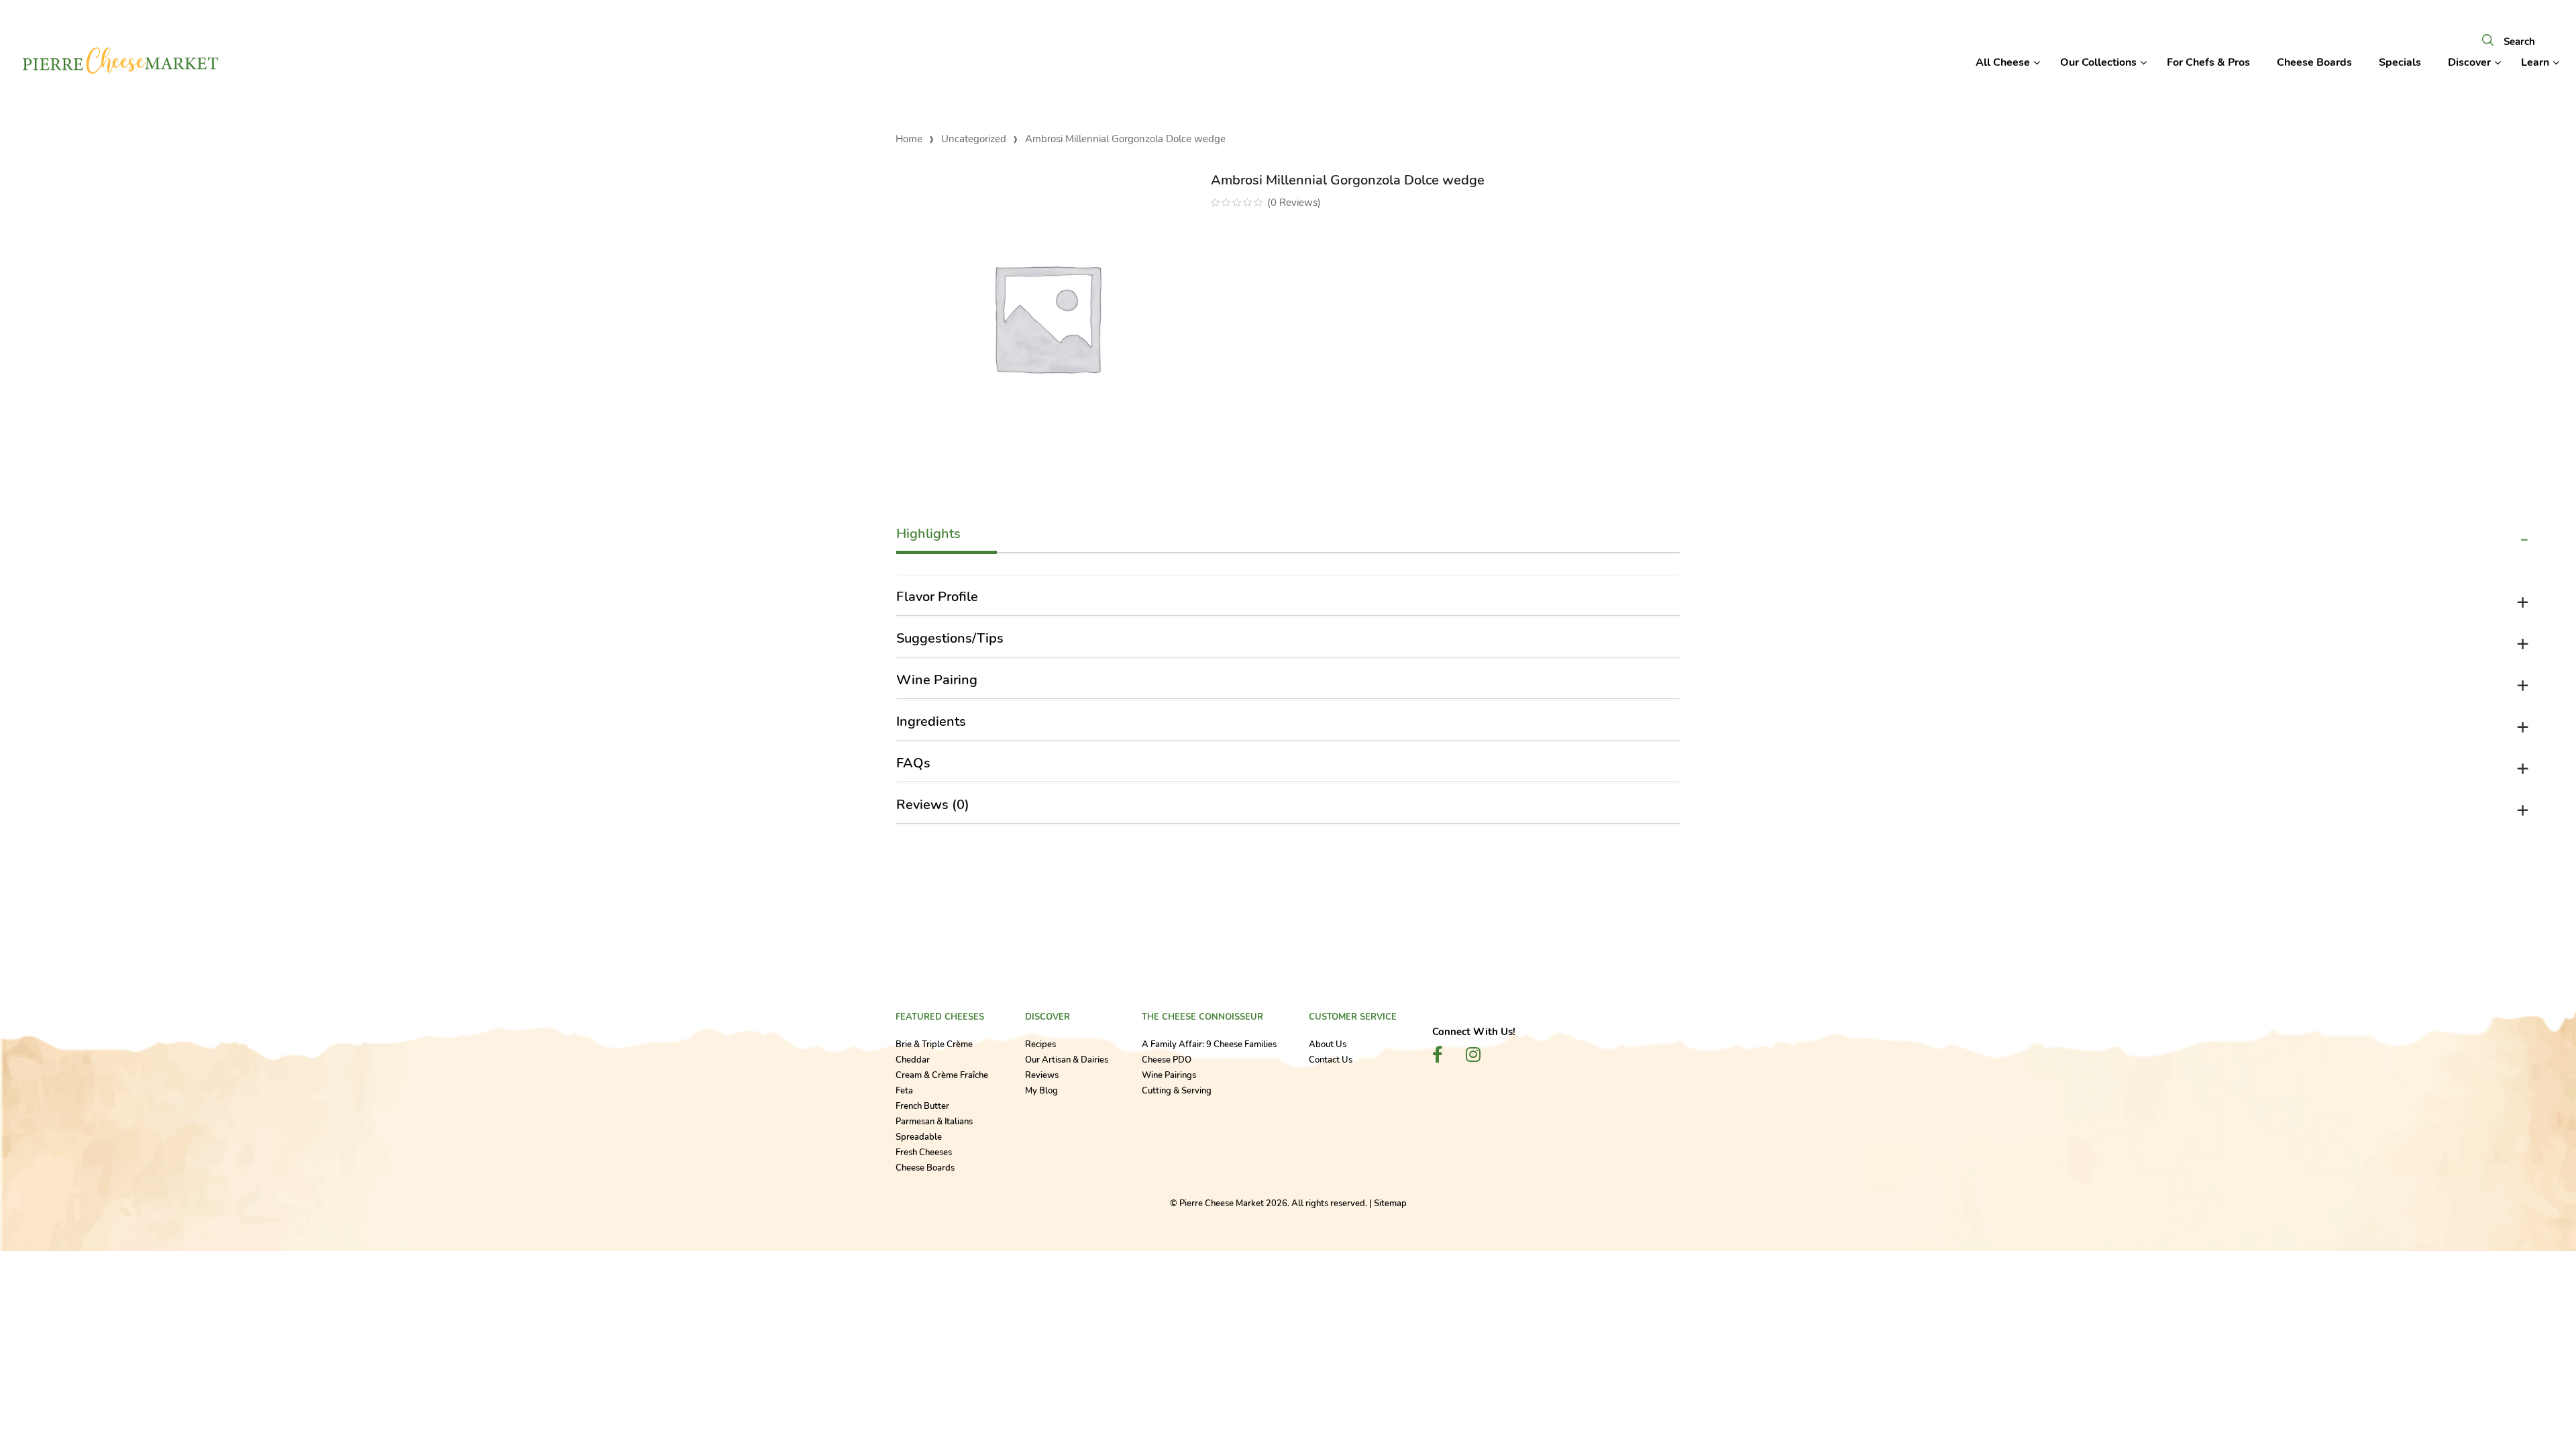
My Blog (1041, 1091)
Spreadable (919, 1137)
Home (909, 139)
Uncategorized (974, 139)
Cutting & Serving (1177, 1091)
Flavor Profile (937, 597)
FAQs (913, 763)
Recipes (1040, 1044)
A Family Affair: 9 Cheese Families (1209, 1044)
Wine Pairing (937, 680)
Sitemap (1390, 1203)
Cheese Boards (925, 1168)
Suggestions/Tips (950, 638)
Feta (904, 1091)
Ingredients (931, 721)
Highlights (928, 534)
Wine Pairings (1169, 1075)
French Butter (922, 1106)
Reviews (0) (933, 805)
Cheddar (913, 1060)
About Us (1328, 1044)
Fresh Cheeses (924, 1152)
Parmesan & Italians (934, 1122)
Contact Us (1331, 1060)
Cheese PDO (1167, 1060)
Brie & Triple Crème (934, 1044)
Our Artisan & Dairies (1067, 1060)
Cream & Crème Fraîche (942, 1075)
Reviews (1042, 1075)
